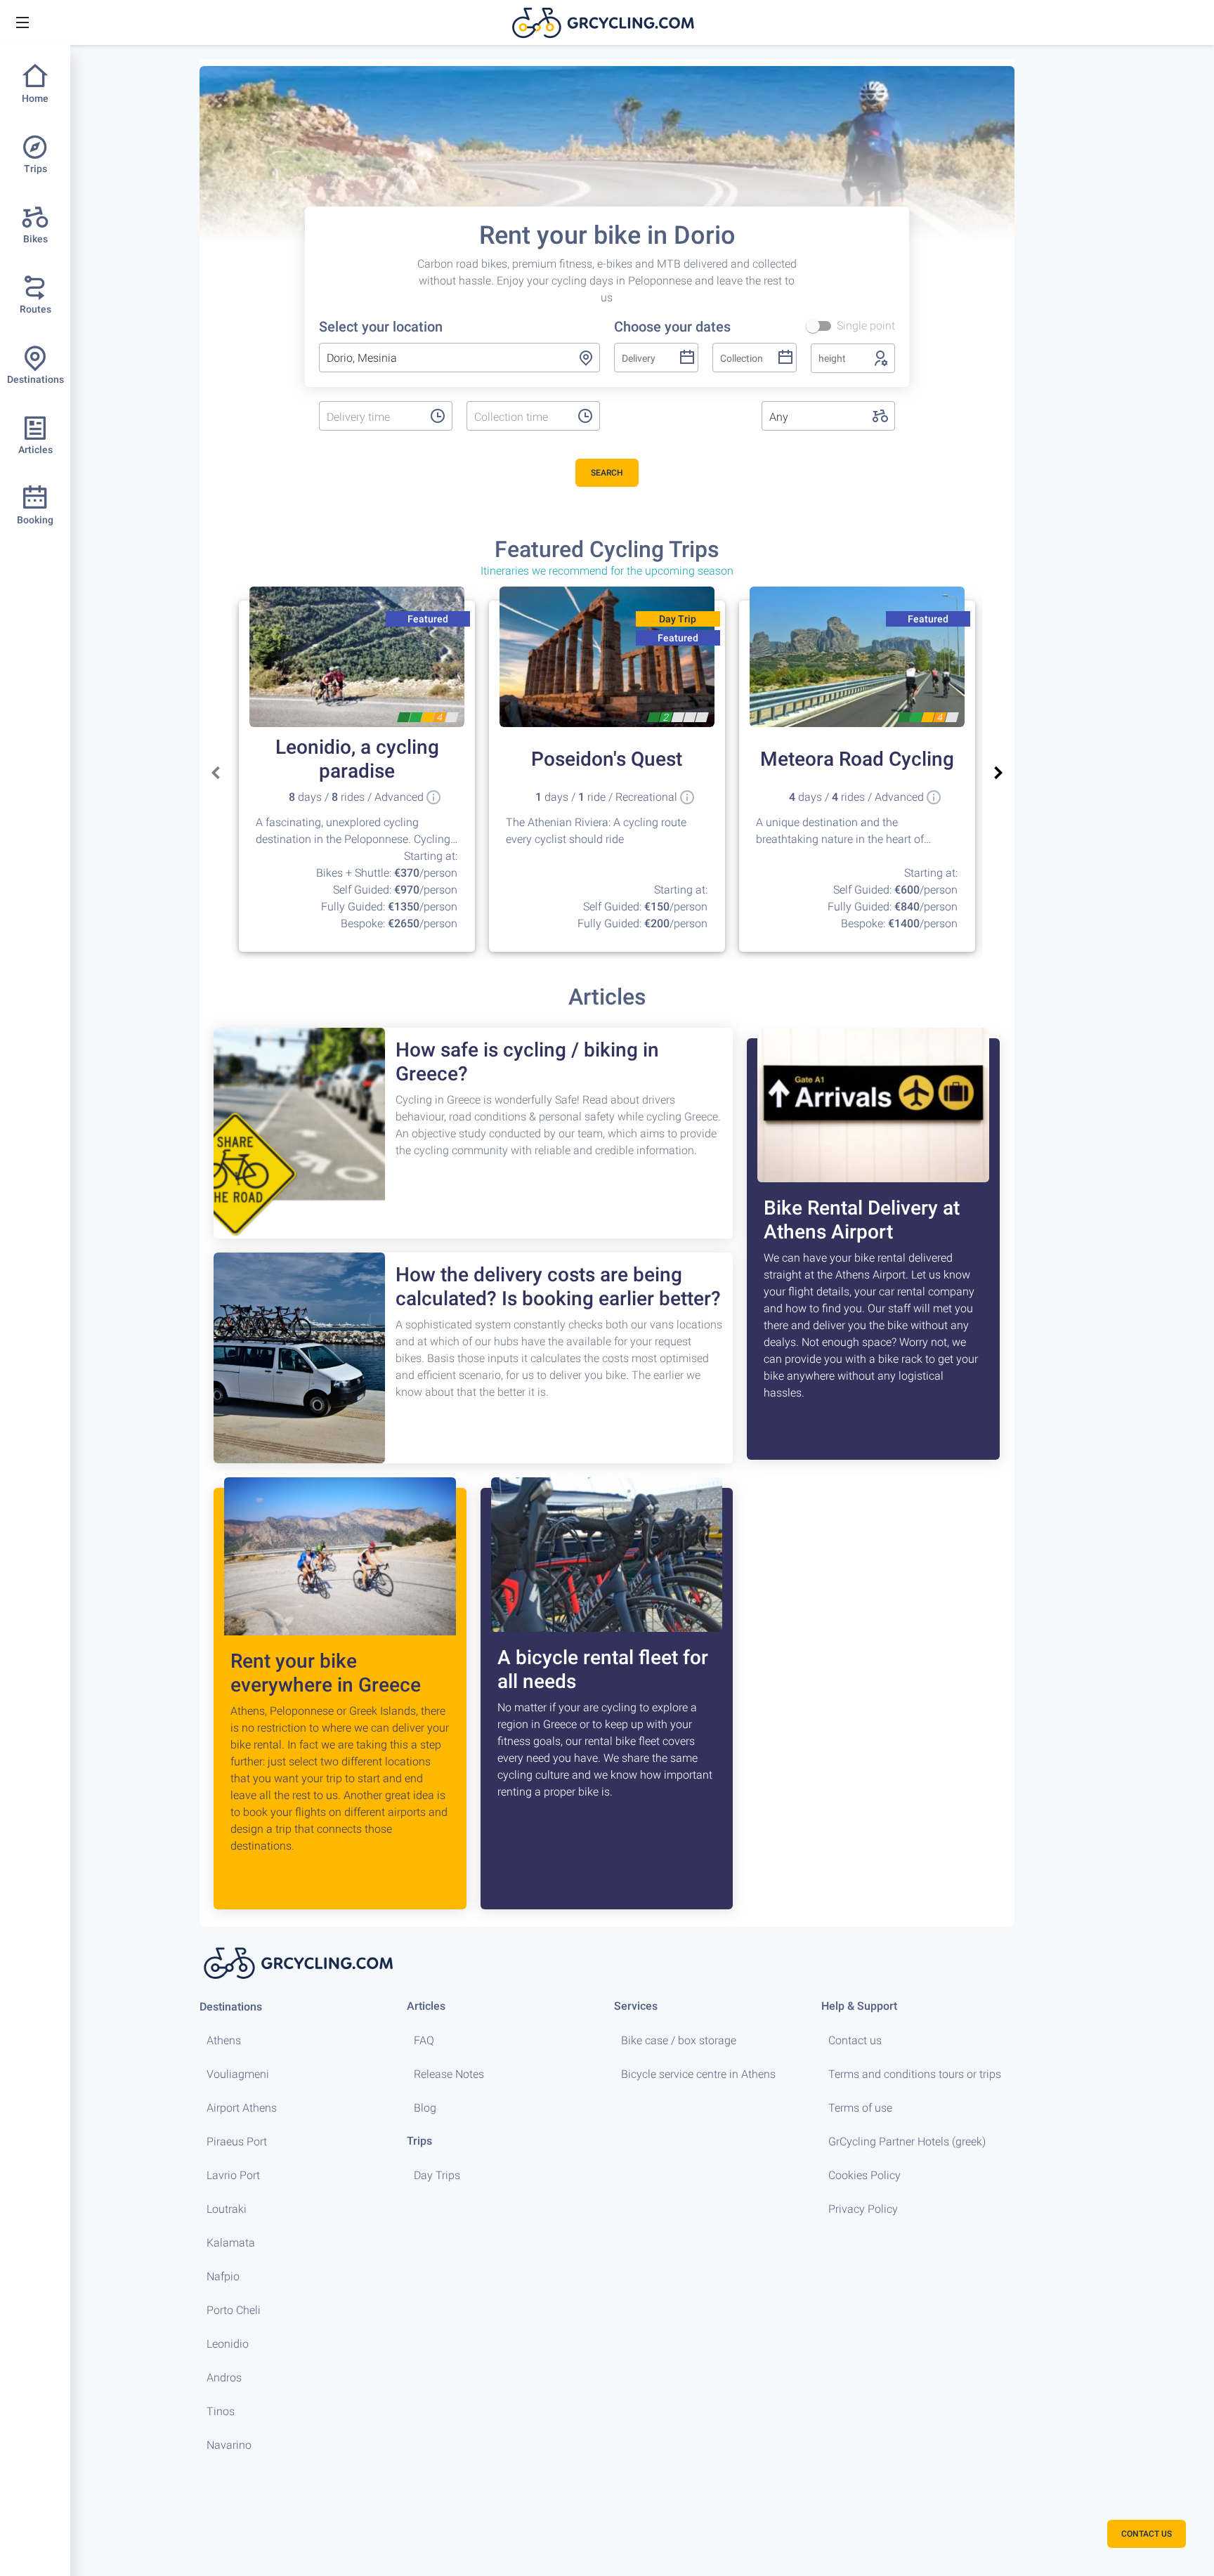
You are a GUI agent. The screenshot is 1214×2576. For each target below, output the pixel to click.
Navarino (229, 2445)
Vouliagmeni (238, 2074)
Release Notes (449, 2074)
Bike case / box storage (679, 2040)
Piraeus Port (237, 2142)
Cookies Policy (864, 2175)
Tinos (221, 2411)
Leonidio (228, 2344)
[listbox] (371, 417)
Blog (425, 2108)
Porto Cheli (234, 2310)
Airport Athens (242, 2108)
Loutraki (227, 2209)
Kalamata (231, 2243)
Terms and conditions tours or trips (915, 2074)
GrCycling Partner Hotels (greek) (907, 2142)
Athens (224, 2040)
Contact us (855, 2040)
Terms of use (860, 2108)
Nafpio (223, 2276)
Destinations (231, 2007)
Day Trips (437, 2175)
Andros (224, 2378)
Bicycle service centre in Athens (698, 2074)
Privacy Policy (863, 2209)
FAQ (424, 2040)
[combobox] (459, 358)
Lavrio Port (233, 2175)
